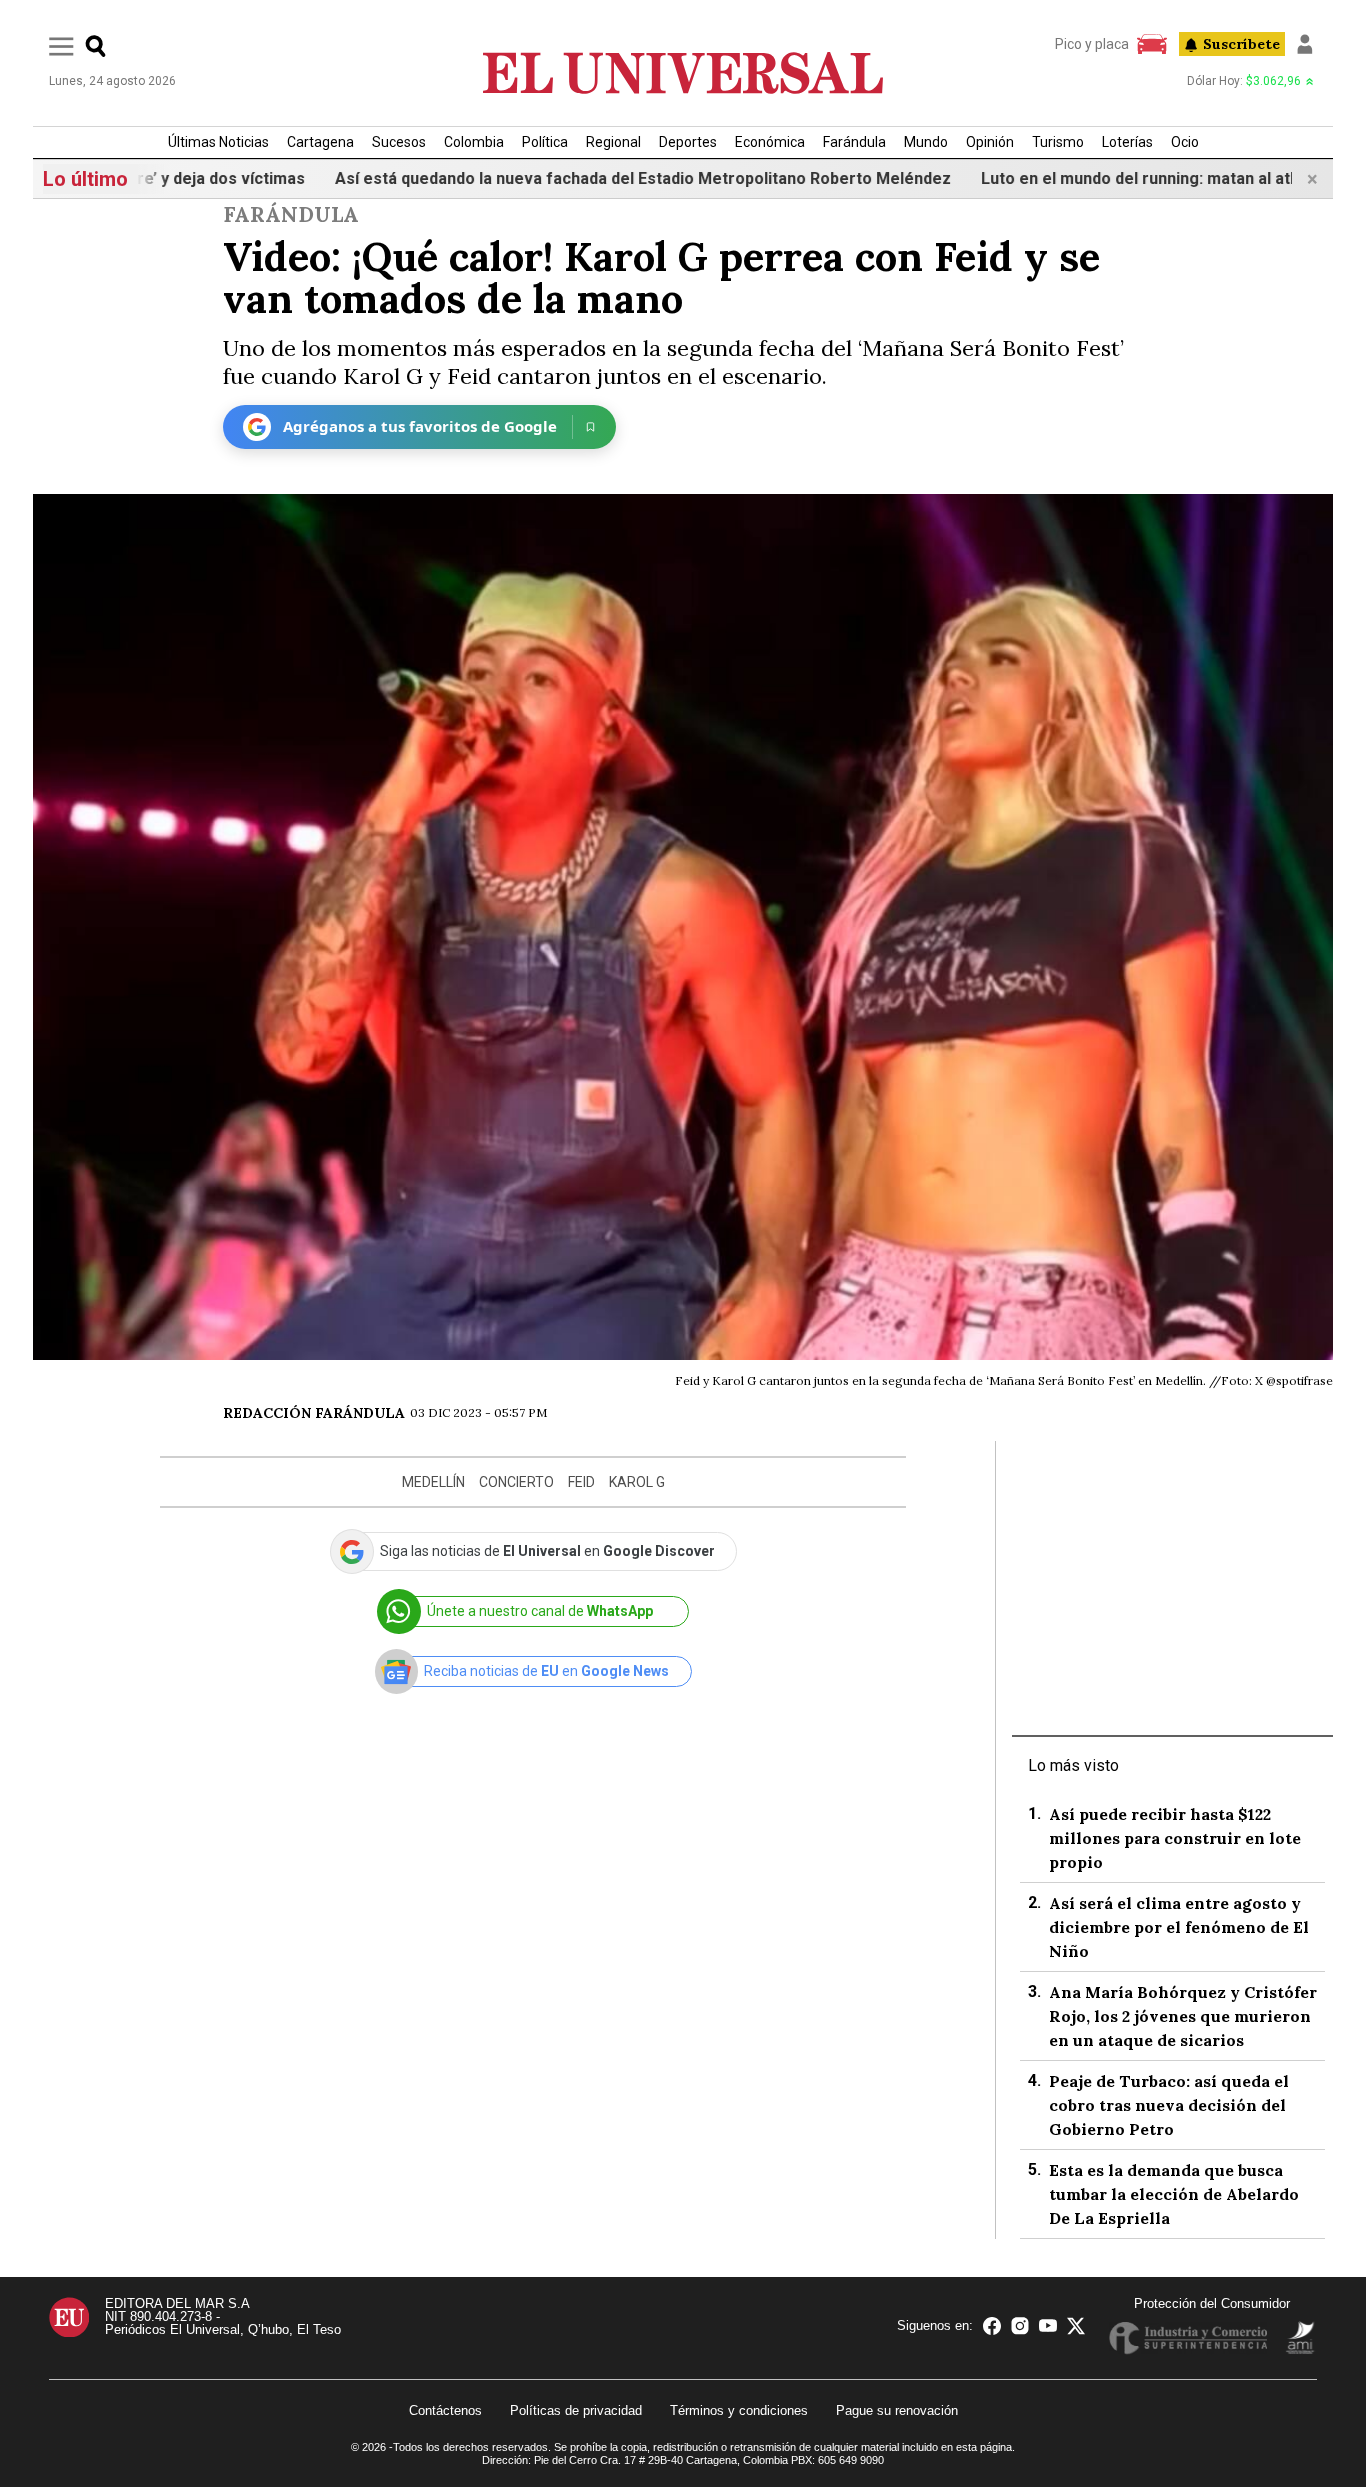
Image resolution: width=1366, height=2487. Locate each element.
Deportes (688, 142)
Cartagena (320, 142)
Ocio (1185, 142)
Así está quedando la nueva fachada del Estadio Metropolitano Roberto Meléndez (574, 178)
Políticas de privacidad (576, 2410)
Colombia (474, 142)
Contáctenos (445, 2410)
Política (545, 142)
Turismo (1058, 142)
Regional (613, 142)
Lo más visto (1073, 1765)
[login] (1305, 44)
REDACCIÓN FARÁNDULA (314, 1413)
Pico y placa (1092, 44)
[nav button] (61, 45)
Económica (770, 142)
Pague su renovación (897, 2410)
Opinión (990, 142)
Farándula (854, 142)
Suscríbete (1241, 44)
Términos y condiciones (739, 2410)
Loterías (1127, 142)
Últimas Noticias (218, 142)
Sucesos (399, 142)
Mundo (926, 142)
